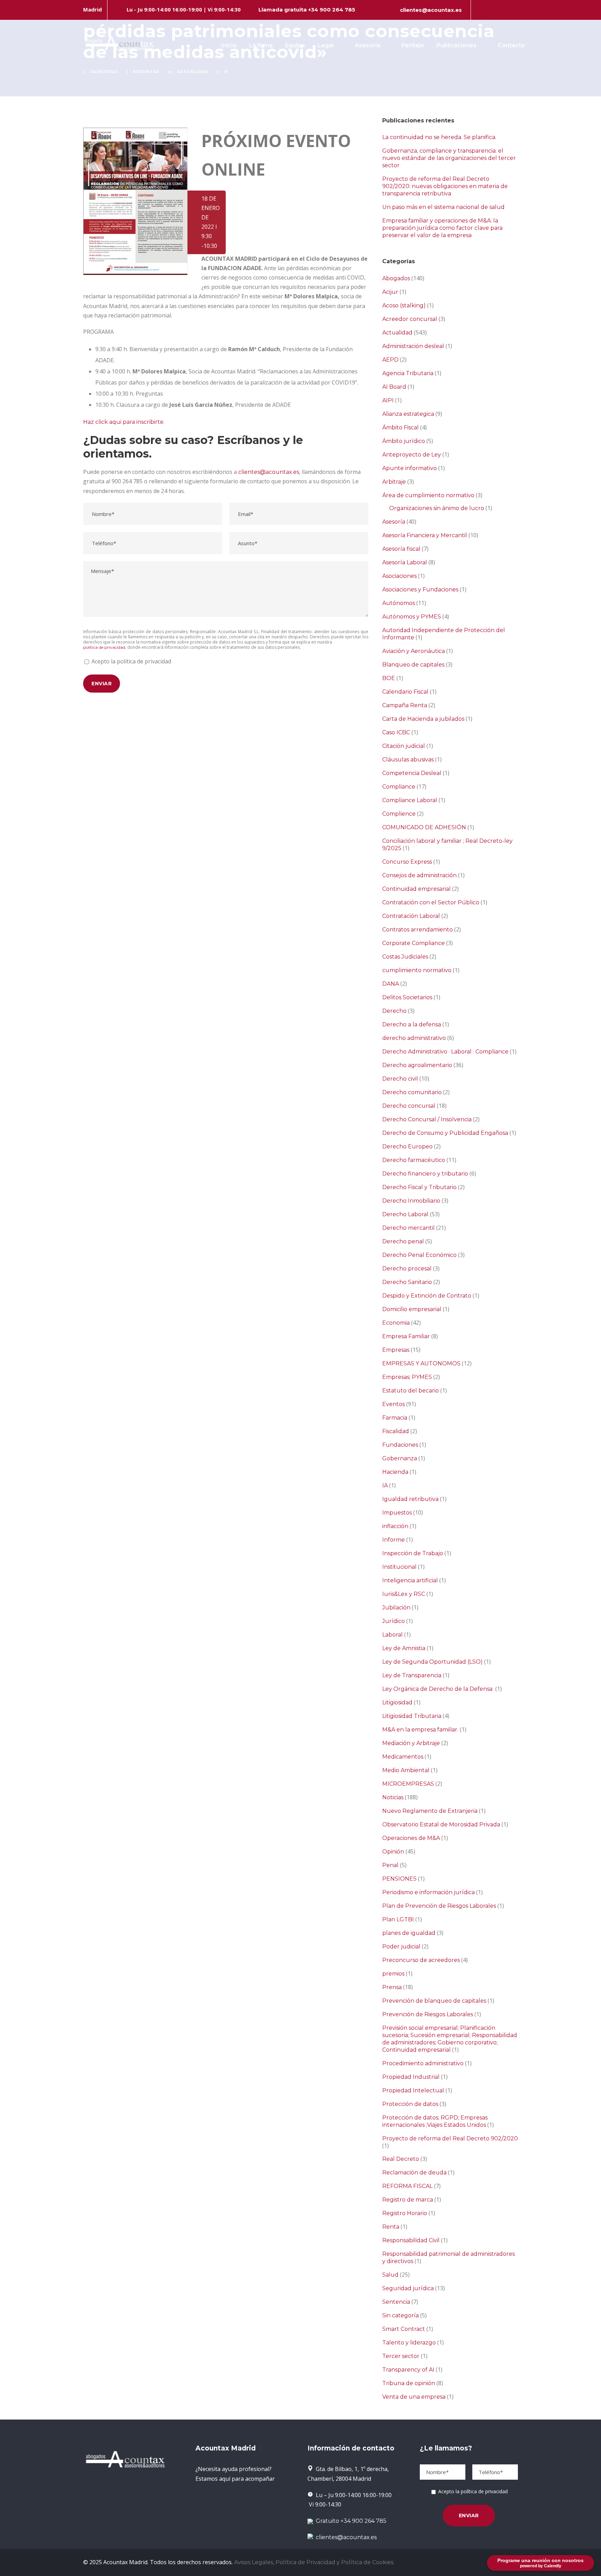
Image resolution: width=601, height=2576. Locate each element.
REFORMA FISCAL (407, 2186)
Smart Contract (404, 2329)
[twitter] (504, 10)
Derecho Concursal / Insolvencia (427, 1119)
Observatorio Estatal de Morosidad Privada (441, 1824)
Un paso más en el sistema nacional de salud (443, 207)
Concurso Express (407, 862)
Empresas (396, 1350)
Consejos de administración (419, 875)
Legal (326, 45)
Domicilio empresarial (412, 1309)
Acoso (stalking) (404, 305)
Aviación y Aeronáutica (414, 651)
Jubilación (396, 1608)
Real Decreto (401, 2159)
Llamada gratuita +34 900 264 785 (307, 10)
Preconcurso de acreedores (421, 1960)
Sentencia (396, 2302)
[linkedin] (492, 10)
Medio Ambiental (406, 1770)
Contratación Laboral (411, 916)
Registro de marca (408, 2200)
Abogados (396, 278)
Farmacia (395, 1418)
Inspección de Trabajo (413, 1553)
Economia (396, 1323)
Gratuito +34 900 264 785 (350, 2521)
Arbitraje (394, 482)
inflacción (395, 1526)
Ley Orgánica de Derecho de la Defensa (438, 1689)
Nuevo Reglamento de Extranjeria (430, 1811)
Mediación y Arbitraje (411, 1743)
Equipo (295, 45)
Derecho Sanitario (407, 1282)
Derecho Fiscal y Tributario (419, 1187)
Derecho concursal (409, 1106)
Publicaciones (456, 45)
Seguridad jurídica (408, 2288)
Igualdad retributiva (410, 1499)
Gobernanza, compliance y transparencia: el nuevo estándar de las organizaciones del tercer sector (449, 158)
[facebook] (480, 10)
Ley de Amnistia (404, 1648)
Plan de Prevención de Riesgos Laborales (439, 1906)
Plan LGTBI (398, 1919)
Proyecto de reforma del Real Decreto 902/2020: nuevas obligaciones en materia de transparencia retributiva (445, 186)
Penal (390, 1865)
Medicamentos (403, 1757)
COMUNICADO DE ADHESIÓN (424, 827)
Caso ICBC (396, 732)
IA (385, 1485)
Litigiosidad (397, 1702)
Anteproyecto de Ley (412, 455)
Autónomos (399, 603)
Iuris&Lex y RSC (404, 1594)
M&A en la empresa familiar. (420, 1730)
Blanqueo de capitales (413, 665)
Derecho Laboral (405, 1214)
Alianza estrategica (408, 414)
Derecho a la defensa (412, 1024)
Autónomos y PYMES (412, 617)
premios (393, 1974)
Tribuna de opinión (409, 2383)
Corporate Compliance (414, 943)
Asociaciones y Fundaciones (420, 590)
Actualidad (397, 333)
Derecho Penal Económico (419, 1255)
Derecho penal (403, 1241)
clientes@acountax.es (431, 10)
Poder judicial (401, 1947)
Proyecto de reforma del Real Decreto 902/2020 (450, 2138)
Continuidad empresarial (416, 889)
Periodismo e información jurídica (428, 1892)
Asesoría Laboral (405, 562)
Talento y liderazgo (409, 2343)
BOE (389, 678)
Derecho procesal (407, 1269)
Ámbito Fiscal (400, 427)
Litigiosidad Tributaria (412, 1716)
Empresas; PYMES (407, 1377)
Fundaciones (400, 1445)
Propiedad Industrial (411, 2077)
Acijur (390, 292)
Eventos (394, 1404)
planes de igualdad (409, 1933)
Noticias (393, 1797)
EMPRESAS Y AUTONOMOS (421, 1363)
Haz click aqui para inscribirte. (124, 422)
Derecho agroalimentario (417, 1065)
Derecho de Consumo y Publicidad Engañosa (445, 1133)
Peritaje (413, 45)
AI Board (394, 387)
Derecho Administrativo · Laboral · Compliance (445, 1052)
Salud (390, 2275)
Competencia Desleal (412, 773)
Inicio (229, 45)
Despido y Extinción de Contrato (427, 1296)
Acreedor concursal (410, 319)
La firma (261, 45)
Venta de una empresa (414, 2397)
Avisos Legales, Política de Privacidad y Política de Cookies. (314, 2562)
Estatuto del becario (411, 1391)
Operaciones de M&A (411, 1838)
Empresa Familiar (406, 1336)
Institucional (399, 1567)
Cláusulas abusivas (408, 760)
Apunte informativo (410, 468)
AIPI (388, 400)
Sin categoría (400, 2315)
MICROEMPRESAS (408, 1784)
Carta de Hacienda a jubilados (423, 719)
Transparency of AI (408, 2370)
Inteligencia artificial (410, 1580)
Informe (394, 1540)
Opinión (393, 1852)
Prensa (392, 1987)
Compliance (399, 787)
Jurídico (394, 1621)
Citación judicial (404, 746)
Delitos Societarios (407, 997)
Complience (399, 814)
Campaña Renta (405, 705)
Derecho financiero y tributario (425, 1174)
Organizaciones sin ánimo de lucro (437, 508)
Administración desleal (413, 346)
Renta (391, 2227)
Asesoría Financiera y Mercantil (425, 535)
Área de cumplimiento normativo (428, 495)
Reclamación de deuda (414, 2173)
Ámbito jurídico (404, 441)
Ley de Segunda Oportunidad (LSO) (432, 1662)
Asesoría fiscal (401, 549)
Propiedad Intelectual (413, 2090)
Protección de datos (410, 2104)
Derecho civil (400, 1079)
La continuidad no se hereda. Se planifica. (439, 137)
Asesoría (367, 45)
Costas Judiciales (405, 957)
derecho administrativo (414, 1038)
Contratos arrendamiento (418, 930)
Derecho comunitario (412, 1092)
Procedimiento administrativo (423, 2063)
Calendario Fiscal (405, 692)
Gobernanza (400, 1458)
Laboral (392, 1635)
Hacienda (395, 1472)
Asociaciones (399, 576)
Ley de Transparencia (412, 1675)
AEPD (390, 360)
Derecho (394, 1011)
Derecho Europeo (407, 1146)
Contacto (511, 45)
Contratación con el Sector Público (431, 902)
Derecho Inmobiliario (411, 1201)
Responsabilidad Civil (411, 2240)
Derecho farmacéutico (414, 1160)
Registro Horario (405, 2213)
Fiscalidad (396, 1431)
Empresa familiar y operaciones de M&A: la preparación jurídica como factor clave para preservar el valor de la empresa (442, 228)
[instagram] (516, 10)
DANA (391, 984)
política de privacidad (104, 647)
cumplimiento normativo (417, 970)
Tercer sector (401, 2356)
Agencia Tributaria (408, 373)
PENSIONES (399, 1879)
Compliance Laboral (410, 800)
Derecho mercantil (408, 1228)
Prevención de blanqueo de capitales (434, 2001)
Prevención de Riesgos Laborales (428, 2014)
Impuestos (397, 1513)
